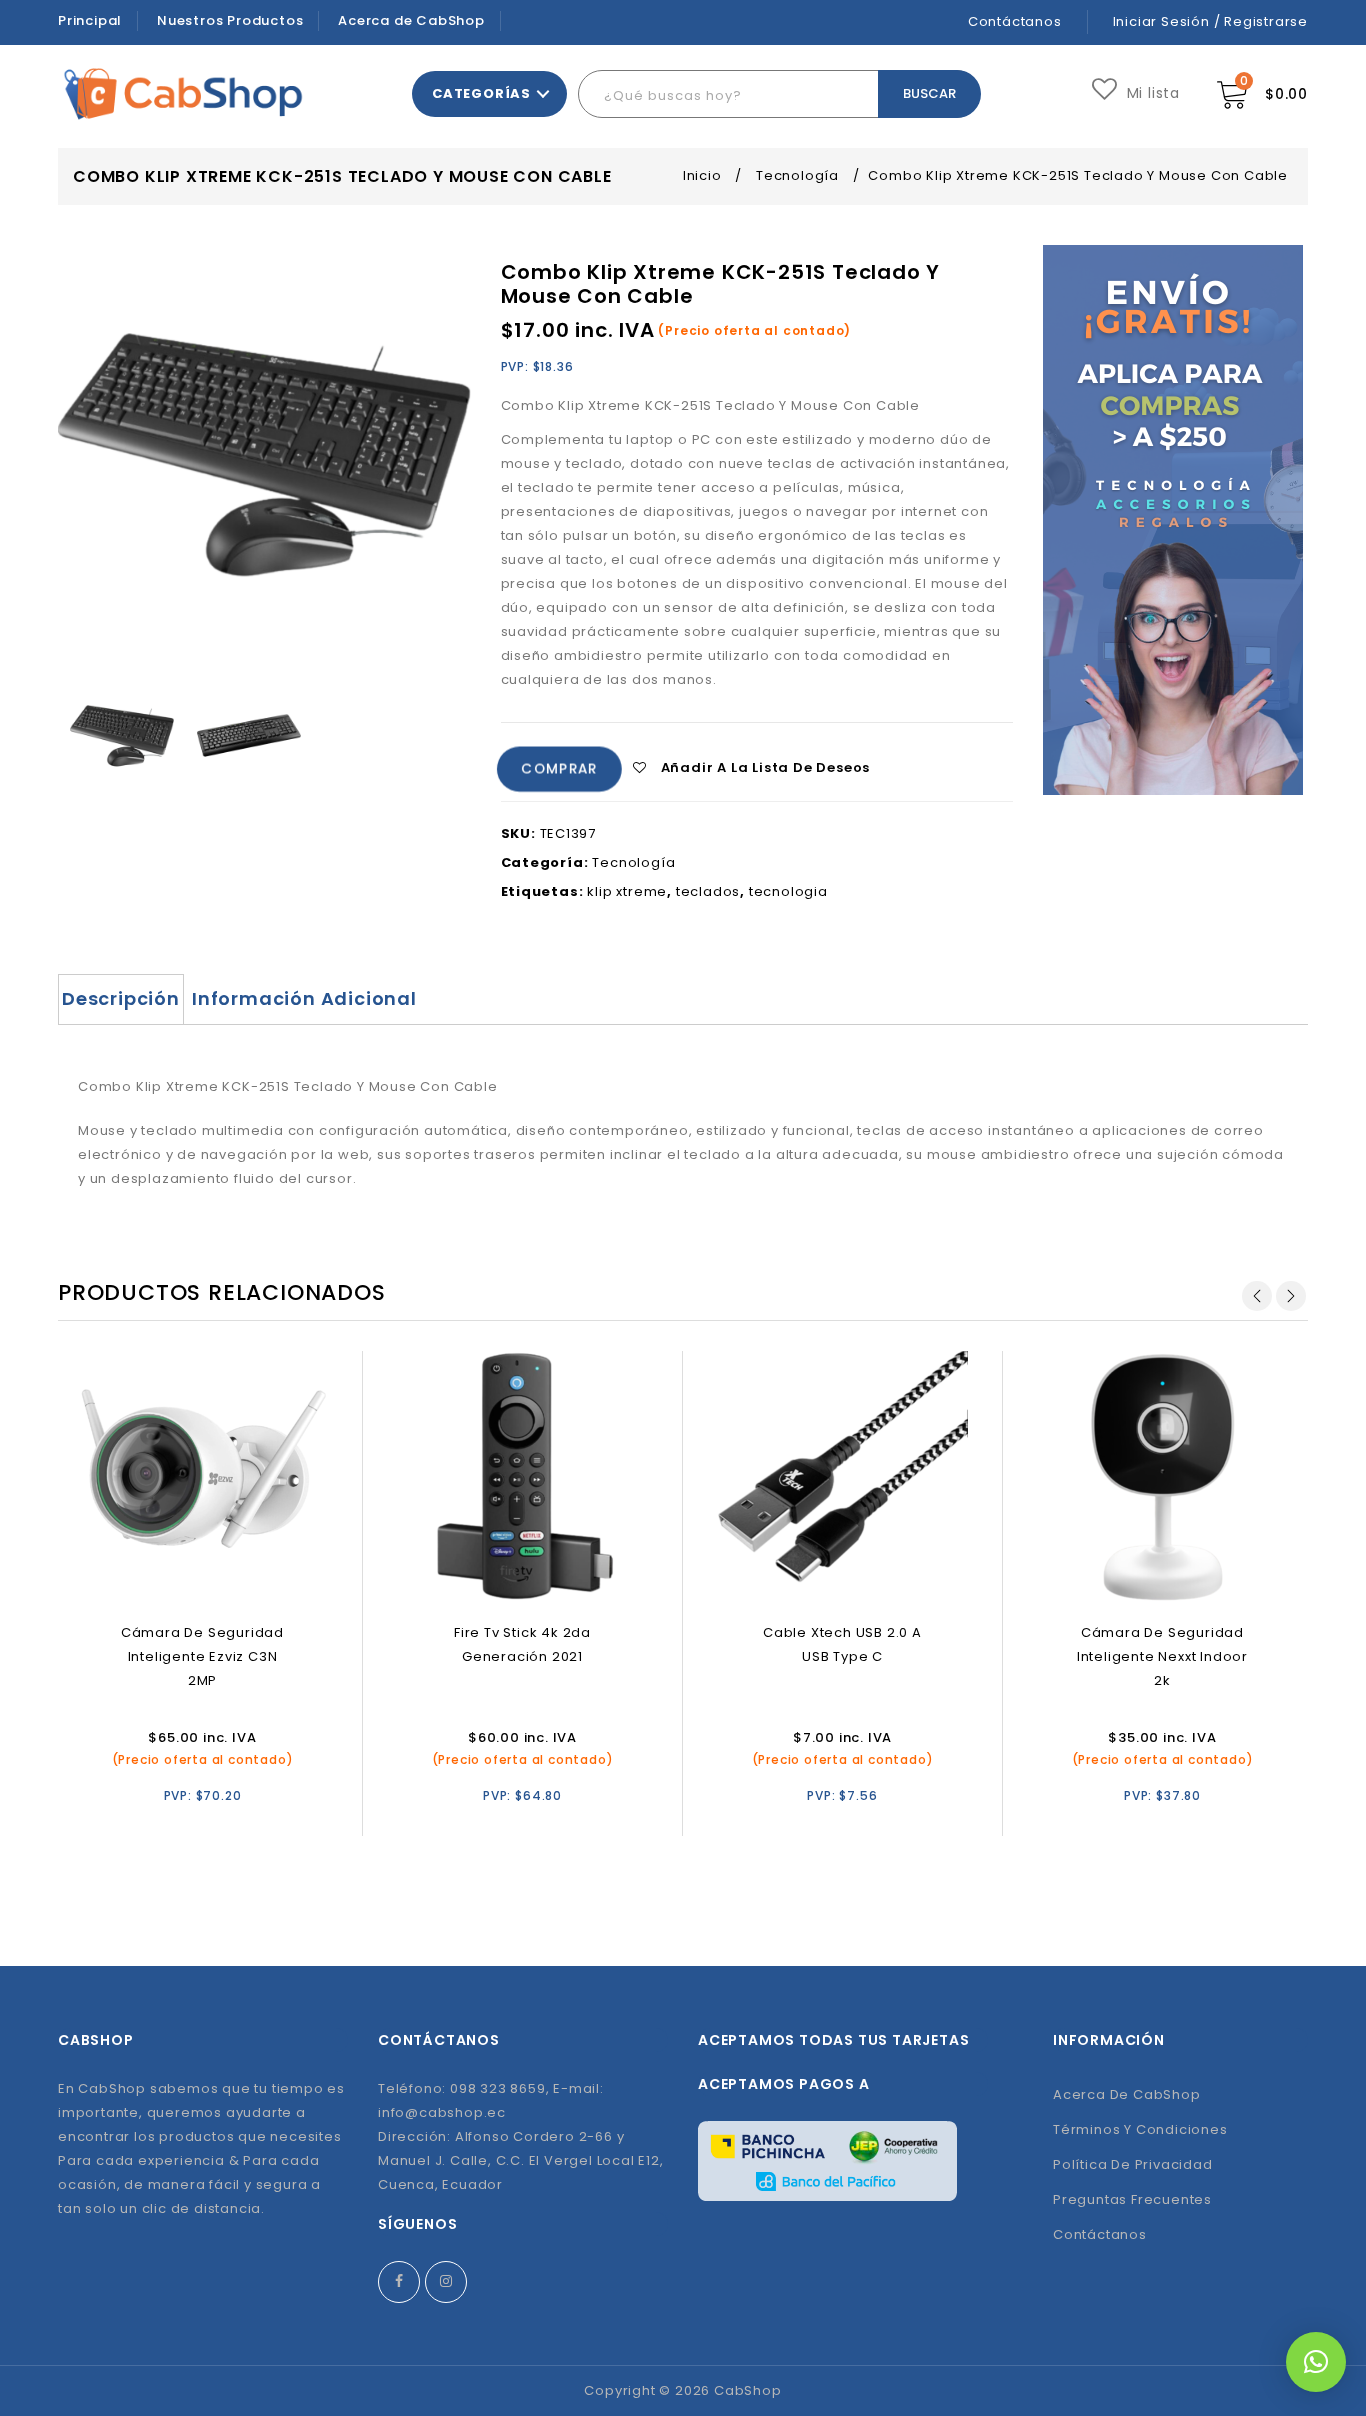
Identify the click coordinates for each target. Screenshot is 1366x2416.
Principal (90, 20)
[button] (1316, 2362)
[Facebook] (399, 2282)
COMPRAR (559, 769)
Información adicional (304, 998)
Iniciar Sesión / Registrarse (1210, 21)
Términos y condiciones (1140, 2129)
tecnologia (788, 891)
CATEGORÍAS (481, 93)
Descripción (121, 998)
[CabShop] (183, 93)
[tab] (121, 999)
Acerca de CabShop (411, 20)
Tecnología (797, 175)
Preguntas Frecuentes (1132, 2199)
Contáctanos (1015, 21)
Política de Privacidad (1133, 2164)
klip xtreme (627, 891)
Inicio (702, 175)
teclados (708, 891)
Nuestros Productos (230, 20)
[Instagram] (446, 2282)
